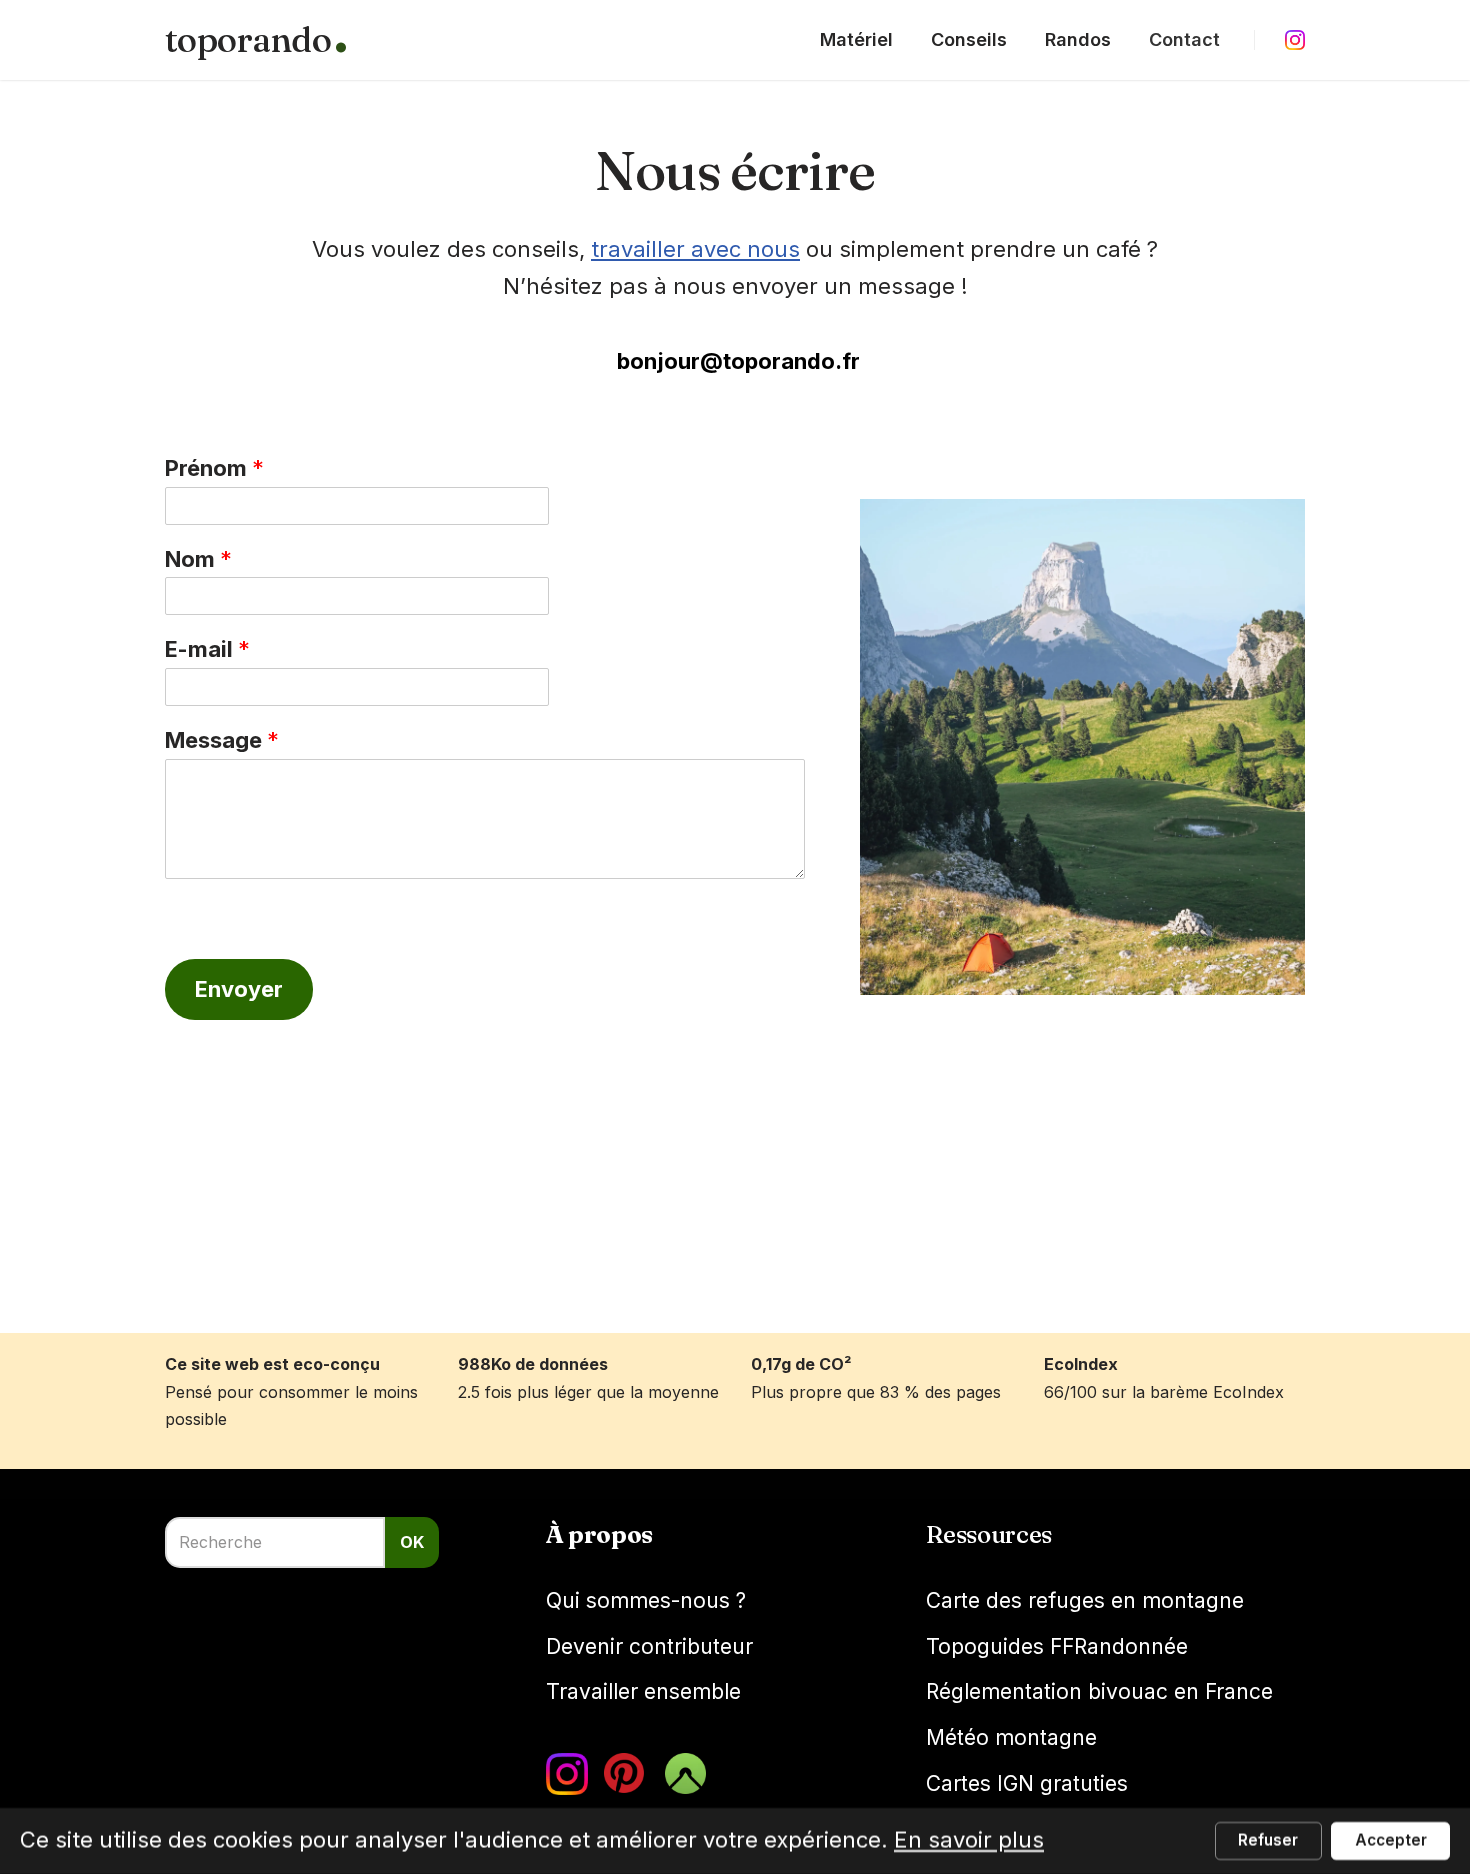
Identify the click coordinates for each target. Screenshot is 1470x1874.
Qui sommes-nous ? (646, 1600)
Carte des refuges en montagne (1085, 1600)
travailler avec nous (695, 249)
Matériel (856, 39)
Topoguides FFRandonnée (1057, 1646)
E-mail (207, 649)
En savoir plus (969, 1840)
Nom (198, 559)
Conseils (969, 39)
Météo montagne (1011, 1737)
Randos (1078, 39)
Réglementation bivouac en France (1099, 1691)
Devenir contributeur (649, 1646)
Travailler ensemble (643, 1691)
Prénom (214, 468)
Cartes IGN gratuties (1027, 1783)
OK (412, 1542)
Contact (1184, 39)
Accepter (1391, 1840)
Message (222, 740)
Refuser (1268, 1840)
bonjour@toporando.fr (738, 361)
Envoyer (239, 989)
